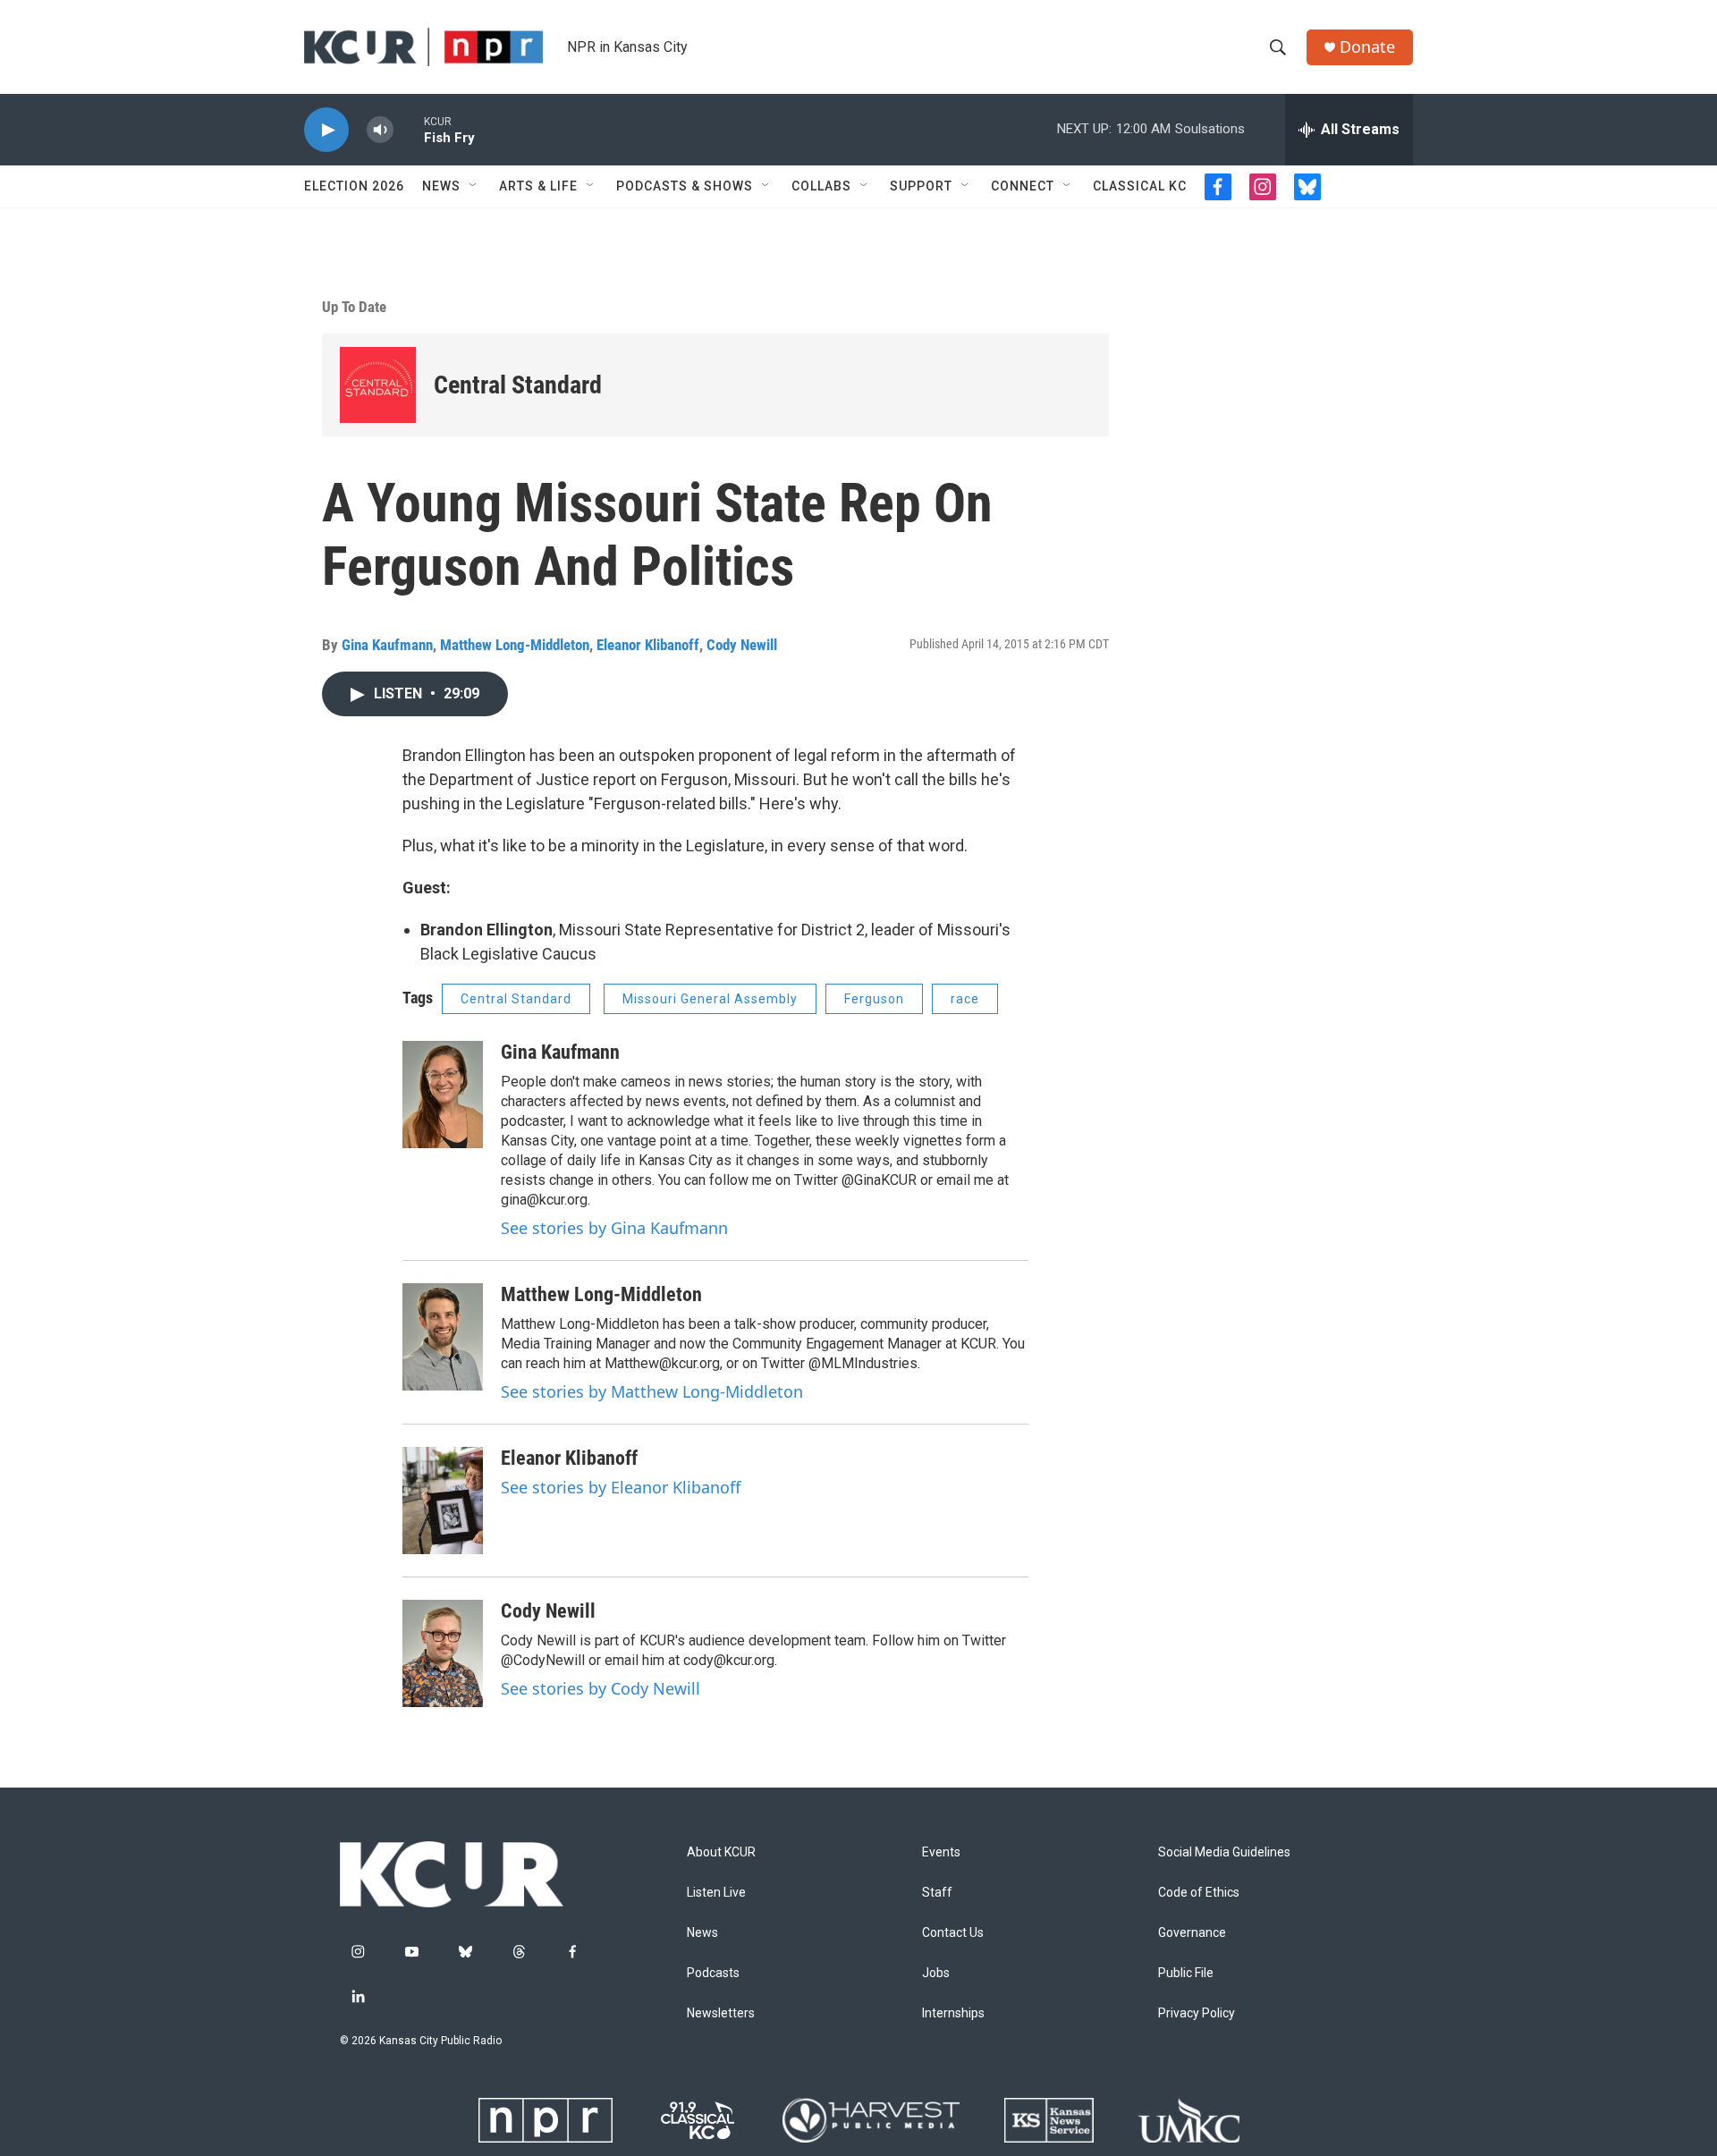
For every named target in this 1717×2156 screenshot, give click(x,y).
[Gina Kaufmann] (443, 1095)
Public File (1186, 1973)
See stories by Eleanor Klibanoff (621, 1487)
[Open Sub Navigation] (474, 186)
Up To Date (354, 307)
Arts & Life (538, 186)
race (965, 999)
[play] (326, 130)
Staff (937, 1893)
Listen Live (716, 1893)
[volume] (380, 130)
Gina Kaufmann (387, 645)
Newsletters (721, 2013)
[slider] (409, 129)
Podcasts (713, 1973)
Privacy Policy (1197, 2013)
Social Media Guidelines (1224, 1852)
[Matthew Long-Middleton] (443, 1337)
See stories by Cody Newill (601, 1688)
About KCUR (721, 1852)
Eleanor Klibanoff (648, 645)
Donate (1367, 47)
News (441, 186)
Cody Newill (742, 645)
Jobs (936, 1973)
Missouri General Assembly (710, 999)
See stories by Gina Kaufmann (614, 1228)
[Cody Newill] (443, 1653)
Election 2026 (354, 186)
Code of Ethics (1199, 1893)
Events (941, 1852)
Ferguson (874, 999)
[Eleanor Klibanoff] (443, 1501)
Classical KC (1140, 186)
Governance (1192, 1933)
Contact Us (953, 1933)
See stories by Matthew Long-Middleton (652, 1391)
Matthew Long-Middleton (515, 645)
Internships (953, 2013)
